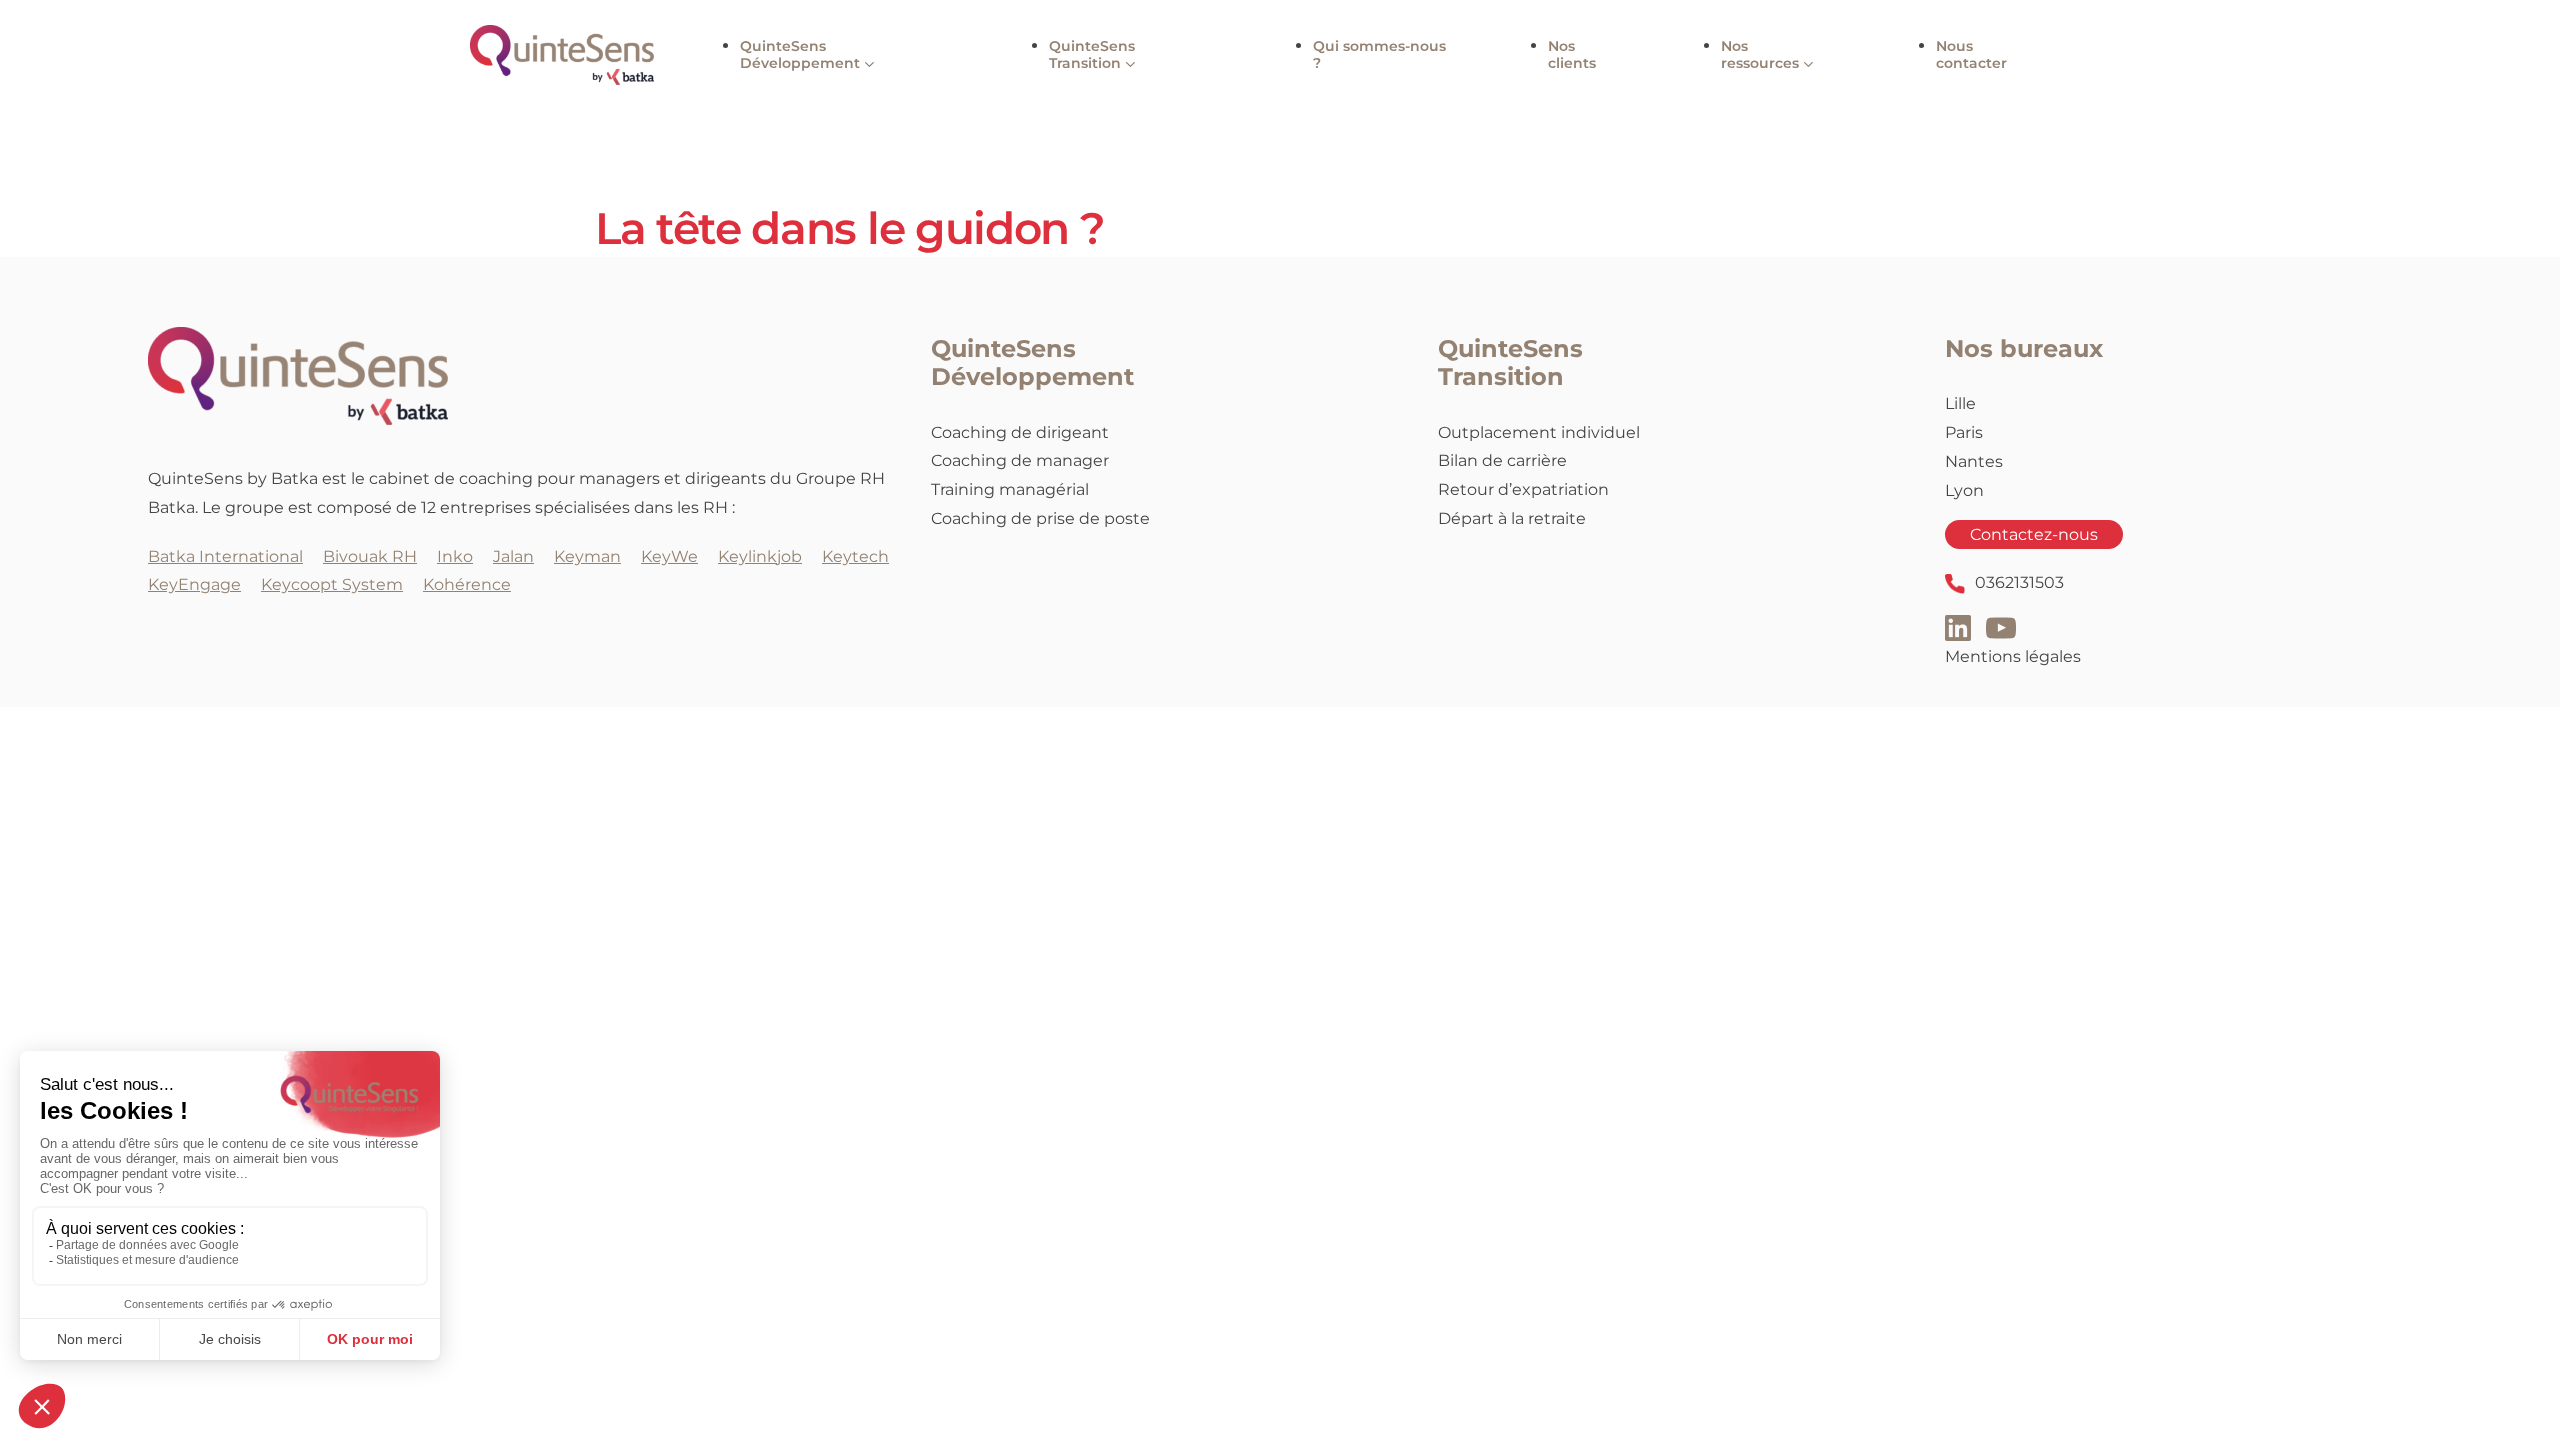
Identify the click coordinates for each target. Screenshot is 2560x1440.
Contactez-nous (2034, 534)
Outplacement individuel (1539, 432)
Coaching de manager (1020, 460)
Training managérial (1010, 489)
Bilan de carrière (1502, 460)
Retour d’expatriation (1523, 489)
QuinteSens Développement (800, 54)
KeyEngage (194, 584)
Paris (1964, 432)
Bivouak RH (370, 556)
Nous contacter (1971, 54)
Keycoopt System (332, 584)
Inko (455, 556)
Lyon (1964, 490)
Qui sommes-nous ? (1379, 54)
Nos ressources (1760, 54)
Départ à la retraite (1512, 518)
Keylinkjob (760, 556)
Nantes (1974, 461)
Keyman (587, 556)
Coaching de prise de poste (1040, 518)
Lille (1960, 403)
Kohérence (467, 584)
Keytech (855, 556)
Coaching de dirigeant (1020, 432)
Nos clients (1572, 54)
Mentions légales (2013, 656)
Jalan (513, 556)
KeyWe (669, 556)
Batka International (225, 556)
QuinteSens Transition (1092, 54)
